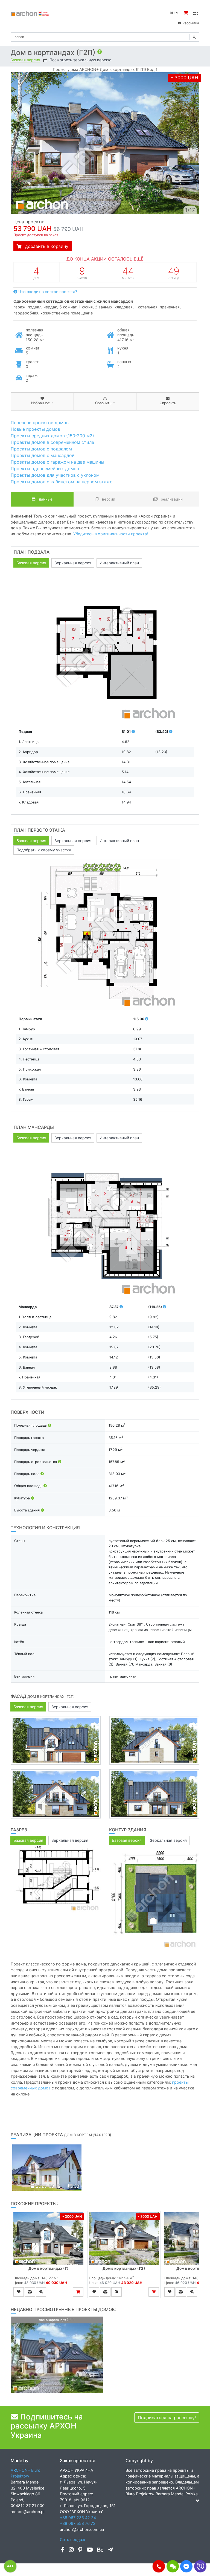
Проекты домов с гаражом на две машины (57, 462)
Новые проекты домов (35, 429)
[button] (159, 2566)
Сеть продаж (73, 2539)
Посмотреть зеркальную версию (80, 60)
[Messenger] (186, 2566)
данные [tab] (45, 499)
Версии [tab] (108, 499)
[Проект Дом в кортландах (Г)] (48, 2239)
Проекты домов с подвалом (41, 449)
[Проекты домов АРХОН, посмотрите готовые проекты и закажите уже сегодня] (30, 13)
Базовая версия (25, 60)
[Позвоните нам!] (159, 2566)
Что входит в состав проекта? (47, 292)
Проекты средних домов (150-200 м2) (52, 436)
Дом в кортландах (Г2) (124, 2268)
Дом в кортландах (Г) (49, 2268)
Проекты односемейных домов (45, 469)
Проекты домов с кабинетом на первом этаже (62, 482)
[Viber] (200, 2566)
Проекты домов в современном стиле (52, 442)
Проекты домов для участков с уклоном (55, 475)
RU (173, 13)
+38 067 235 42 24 (78, 2518)
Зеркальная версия (73, 563)
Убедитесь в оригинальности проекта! (111, 534)
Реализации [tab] (171, 499)
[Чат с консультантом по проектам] (173, 2566)
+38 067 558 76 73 (78, 2523)
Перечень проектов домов (40, 423)
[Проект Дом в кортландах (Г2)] (124, 2239)
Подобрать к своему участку (44, 850)
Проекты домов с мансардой (43, 455)
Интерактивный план (119, 563)
